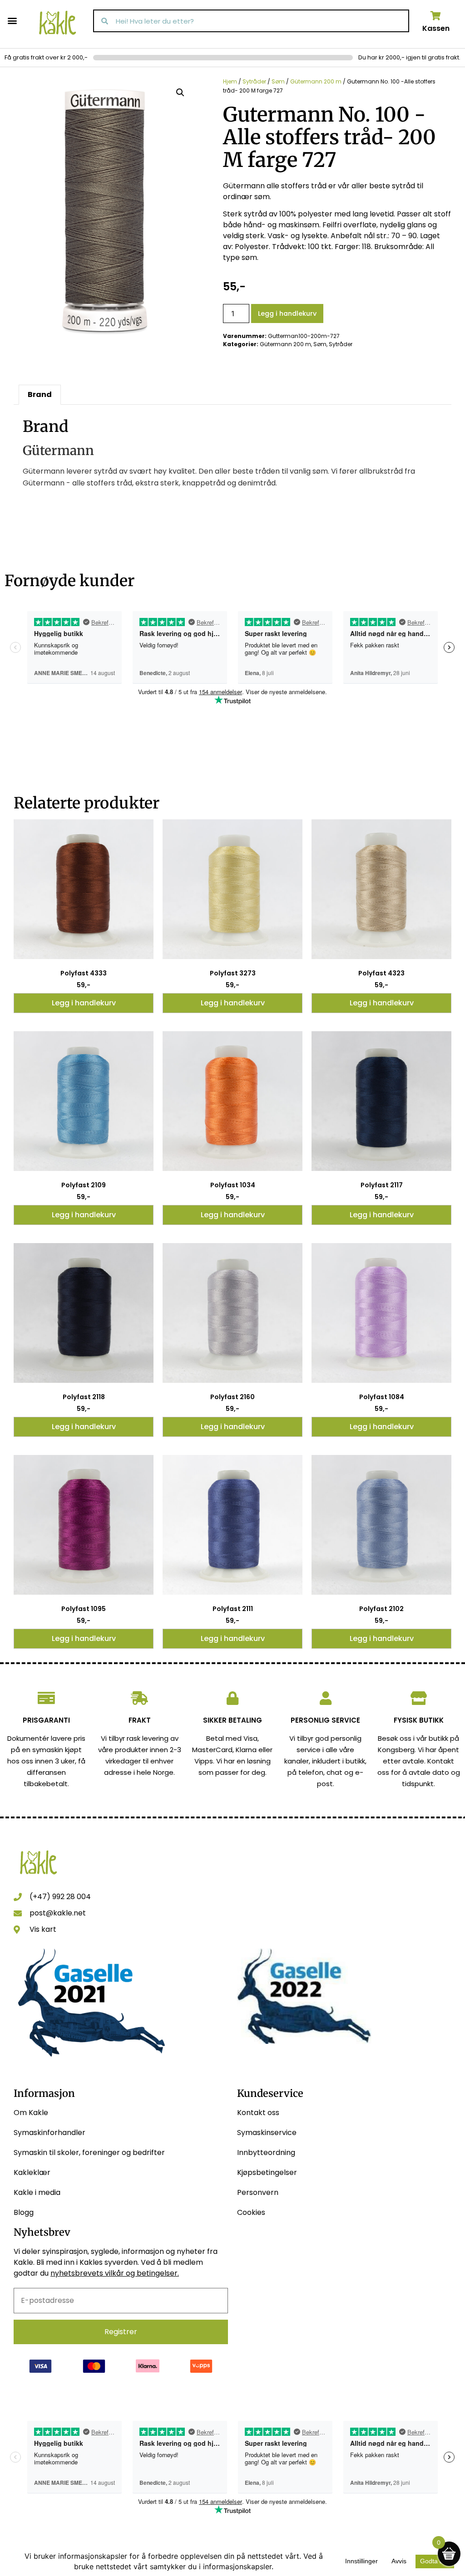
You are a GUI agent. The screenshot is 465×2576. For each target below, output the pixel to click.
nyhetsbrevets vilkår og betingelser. (115, 2273)
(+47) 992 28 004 (60, 1897)
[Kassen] (436, 16)
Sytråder (254, 81)
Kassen (436, 28)
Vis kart (43, 1929)
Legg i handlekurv (287, 313)
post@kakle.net (58, 1913)
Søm (278, 81)
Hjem (230, 81)
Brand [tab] (40, 394)
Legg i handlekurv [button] (84, 1003)
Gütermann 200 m (316, 81)
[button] (12, 20)
